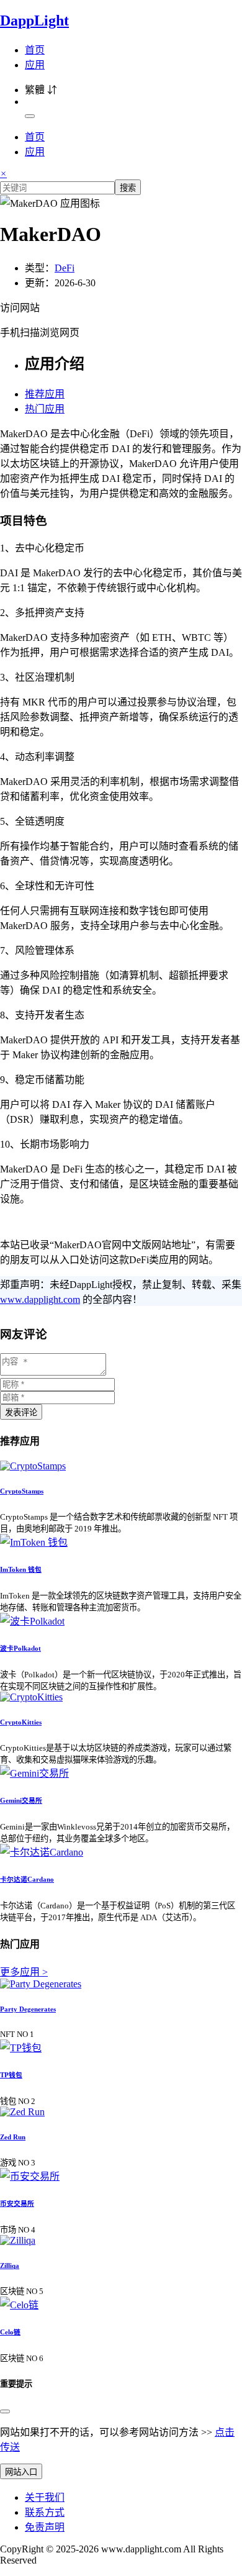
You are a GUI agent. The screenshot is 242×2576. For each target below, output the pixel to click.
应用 (35, 65)
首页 (35, 50)
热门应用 (45, 409)
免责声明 (45, 2527)
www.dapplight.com (40, 1299)
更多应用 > (24, 1972)
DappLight (34, 20)
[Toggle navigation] (30, 116)
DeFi (65, 268)
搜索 (128, 188)
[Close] (5, 2411)
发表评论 (21, 1413)
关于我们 (45, 2497)
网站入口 (21, 2472)
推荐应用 (45, 394)
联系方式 (45, 2512)
